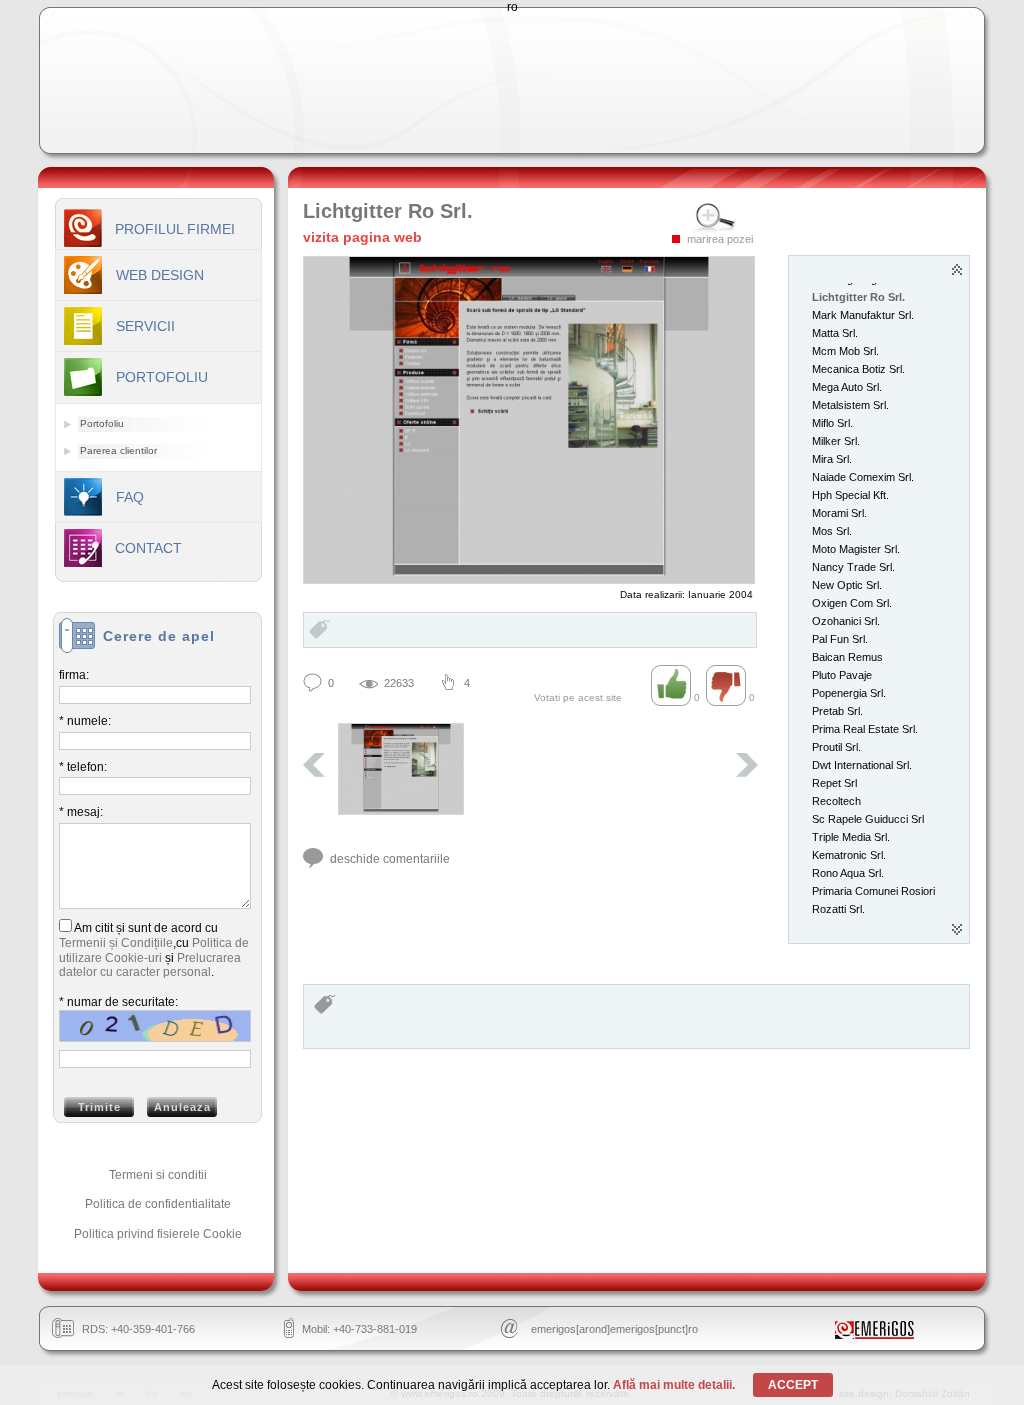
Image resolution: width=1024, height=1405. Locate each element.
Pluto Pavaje (842, 675)
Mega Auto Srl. (847, 387)
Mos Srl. (832, 531)
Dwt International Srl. (862, 765)
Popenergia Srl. (849, 693)
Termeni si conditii (158, 1175)
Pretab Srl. (837, 711)
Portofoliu (102, 423)
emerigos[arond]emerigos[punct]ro (614, 1329)
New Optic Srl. (847, 585)
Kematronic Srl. (849, 855)
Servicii (145, 326)
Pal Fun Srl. (840, 639)
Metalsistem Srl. (850, 405)
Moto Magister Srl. (856, 549)
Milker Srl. (836, 441)
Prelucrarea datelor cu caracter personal (150, 965)
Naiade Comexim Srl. (863, 477)
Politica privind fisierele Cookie (158, 1234)
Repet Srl (834, 783)
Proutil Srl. (836, 747)
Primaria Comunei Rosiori (873, 891)
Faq (130, 497)
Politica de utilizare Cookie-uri (154, 950)
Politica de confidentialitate (158, 1204)
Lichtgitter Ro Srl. (858, 297)
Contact (148, 548)
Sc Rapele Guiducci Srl (868, 819)
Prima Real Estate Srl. (865, 729)
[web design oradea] (874, 1335)
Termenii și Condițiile (116, 943)
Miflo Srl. (832, 423)
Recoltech (836, 801)
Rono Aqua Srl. (848, 873)
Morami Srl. (839, 513)
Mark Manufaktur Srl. (863, 315)
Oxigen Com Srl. (852, 603)
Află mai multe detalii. (674, 1385)
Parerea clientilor (118, 450)
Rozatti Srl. (838, 909)
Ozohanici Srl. (846, 621)
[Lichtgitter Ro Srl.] (401, 769)
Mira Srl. (832, 459)
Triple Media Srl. (851, 837)
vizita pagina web (362, 237)
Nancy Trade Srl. (853, 567)
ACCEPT (793, 1385)
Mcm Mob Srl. (845, 351)
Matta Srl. (835, 333)
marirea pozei (720, 239)
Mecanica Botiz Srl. (858, 369)
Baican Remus (847, 657)
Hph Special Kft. (850, 495)
